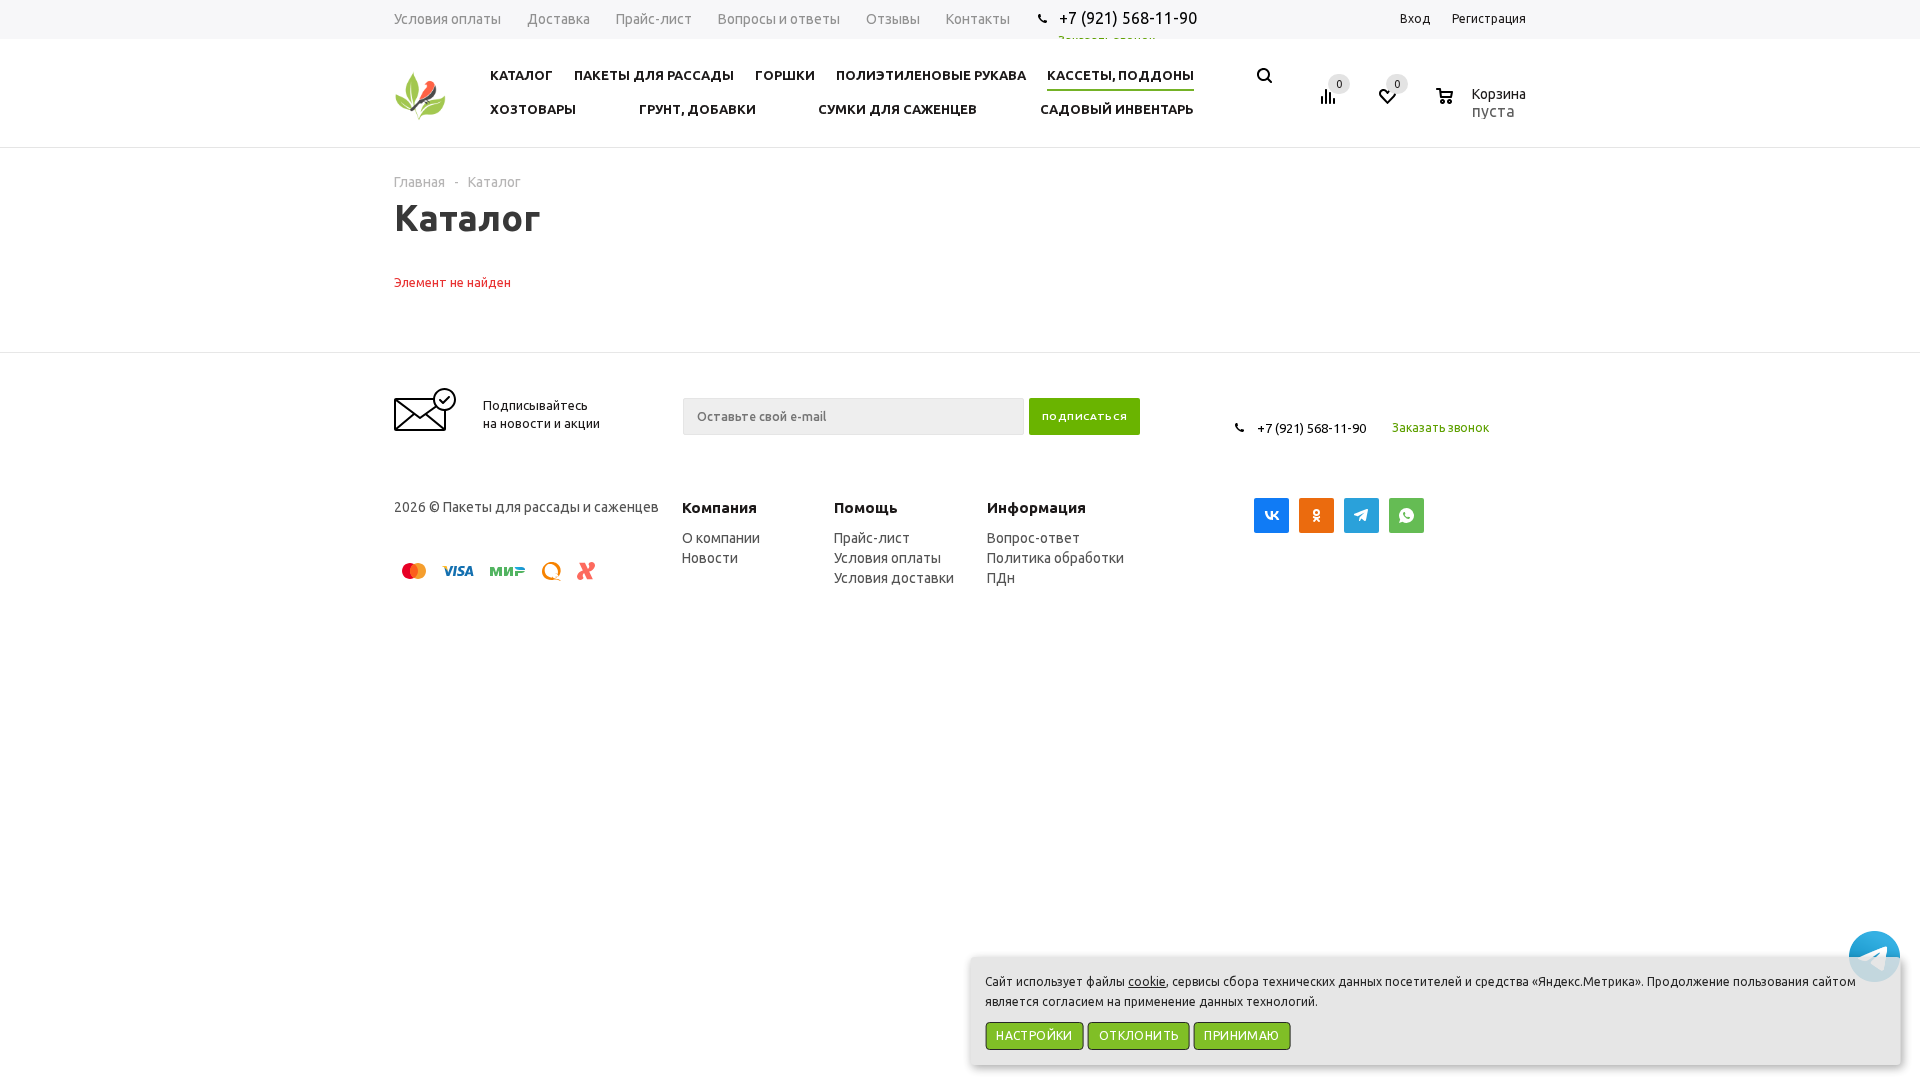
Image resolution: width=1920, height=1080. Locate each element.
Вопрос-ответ (1033, 538)
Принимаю (1241, 1035)
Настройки (1034, 1035)
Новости (710, 558)
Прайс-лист (872, 538)
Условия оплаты (887, 558)
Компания (719, 507)
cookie (1147, 981)
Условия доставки (894, 578)
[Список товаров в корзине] (1483, 108)
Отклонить (1139, 1035)
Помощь (866, 507)
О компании (721, 538)
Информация (1036, 507)
